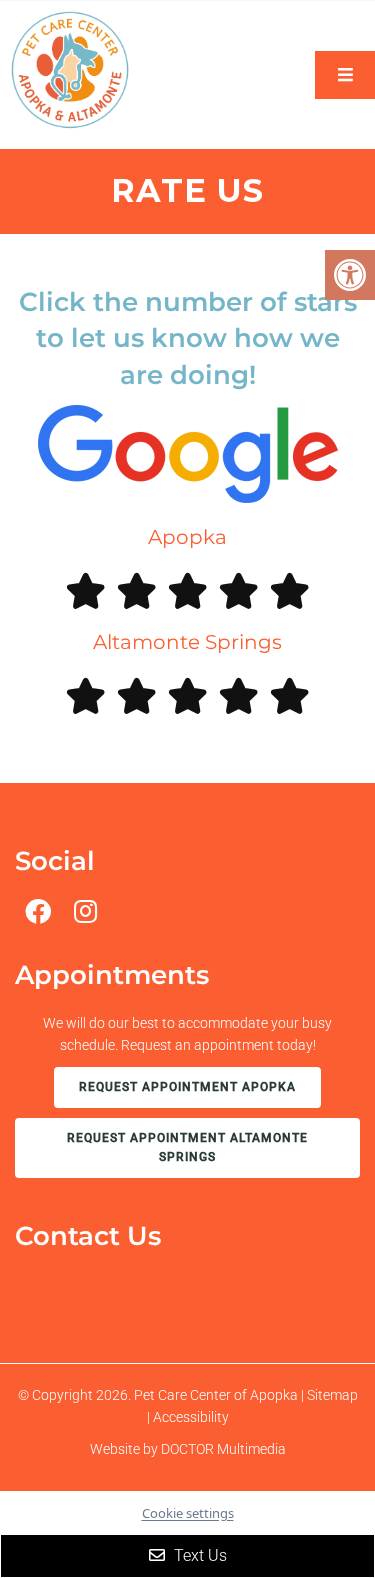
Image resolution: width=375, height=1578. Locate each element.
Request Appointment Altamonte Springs (187, 1147)
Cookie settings (188, 1513)
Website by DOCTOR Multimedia (188, 1449)
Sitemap (332, 1395)
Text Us (198, 1555)
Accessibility (191, 1417)
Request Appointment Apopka (187, 1087)
